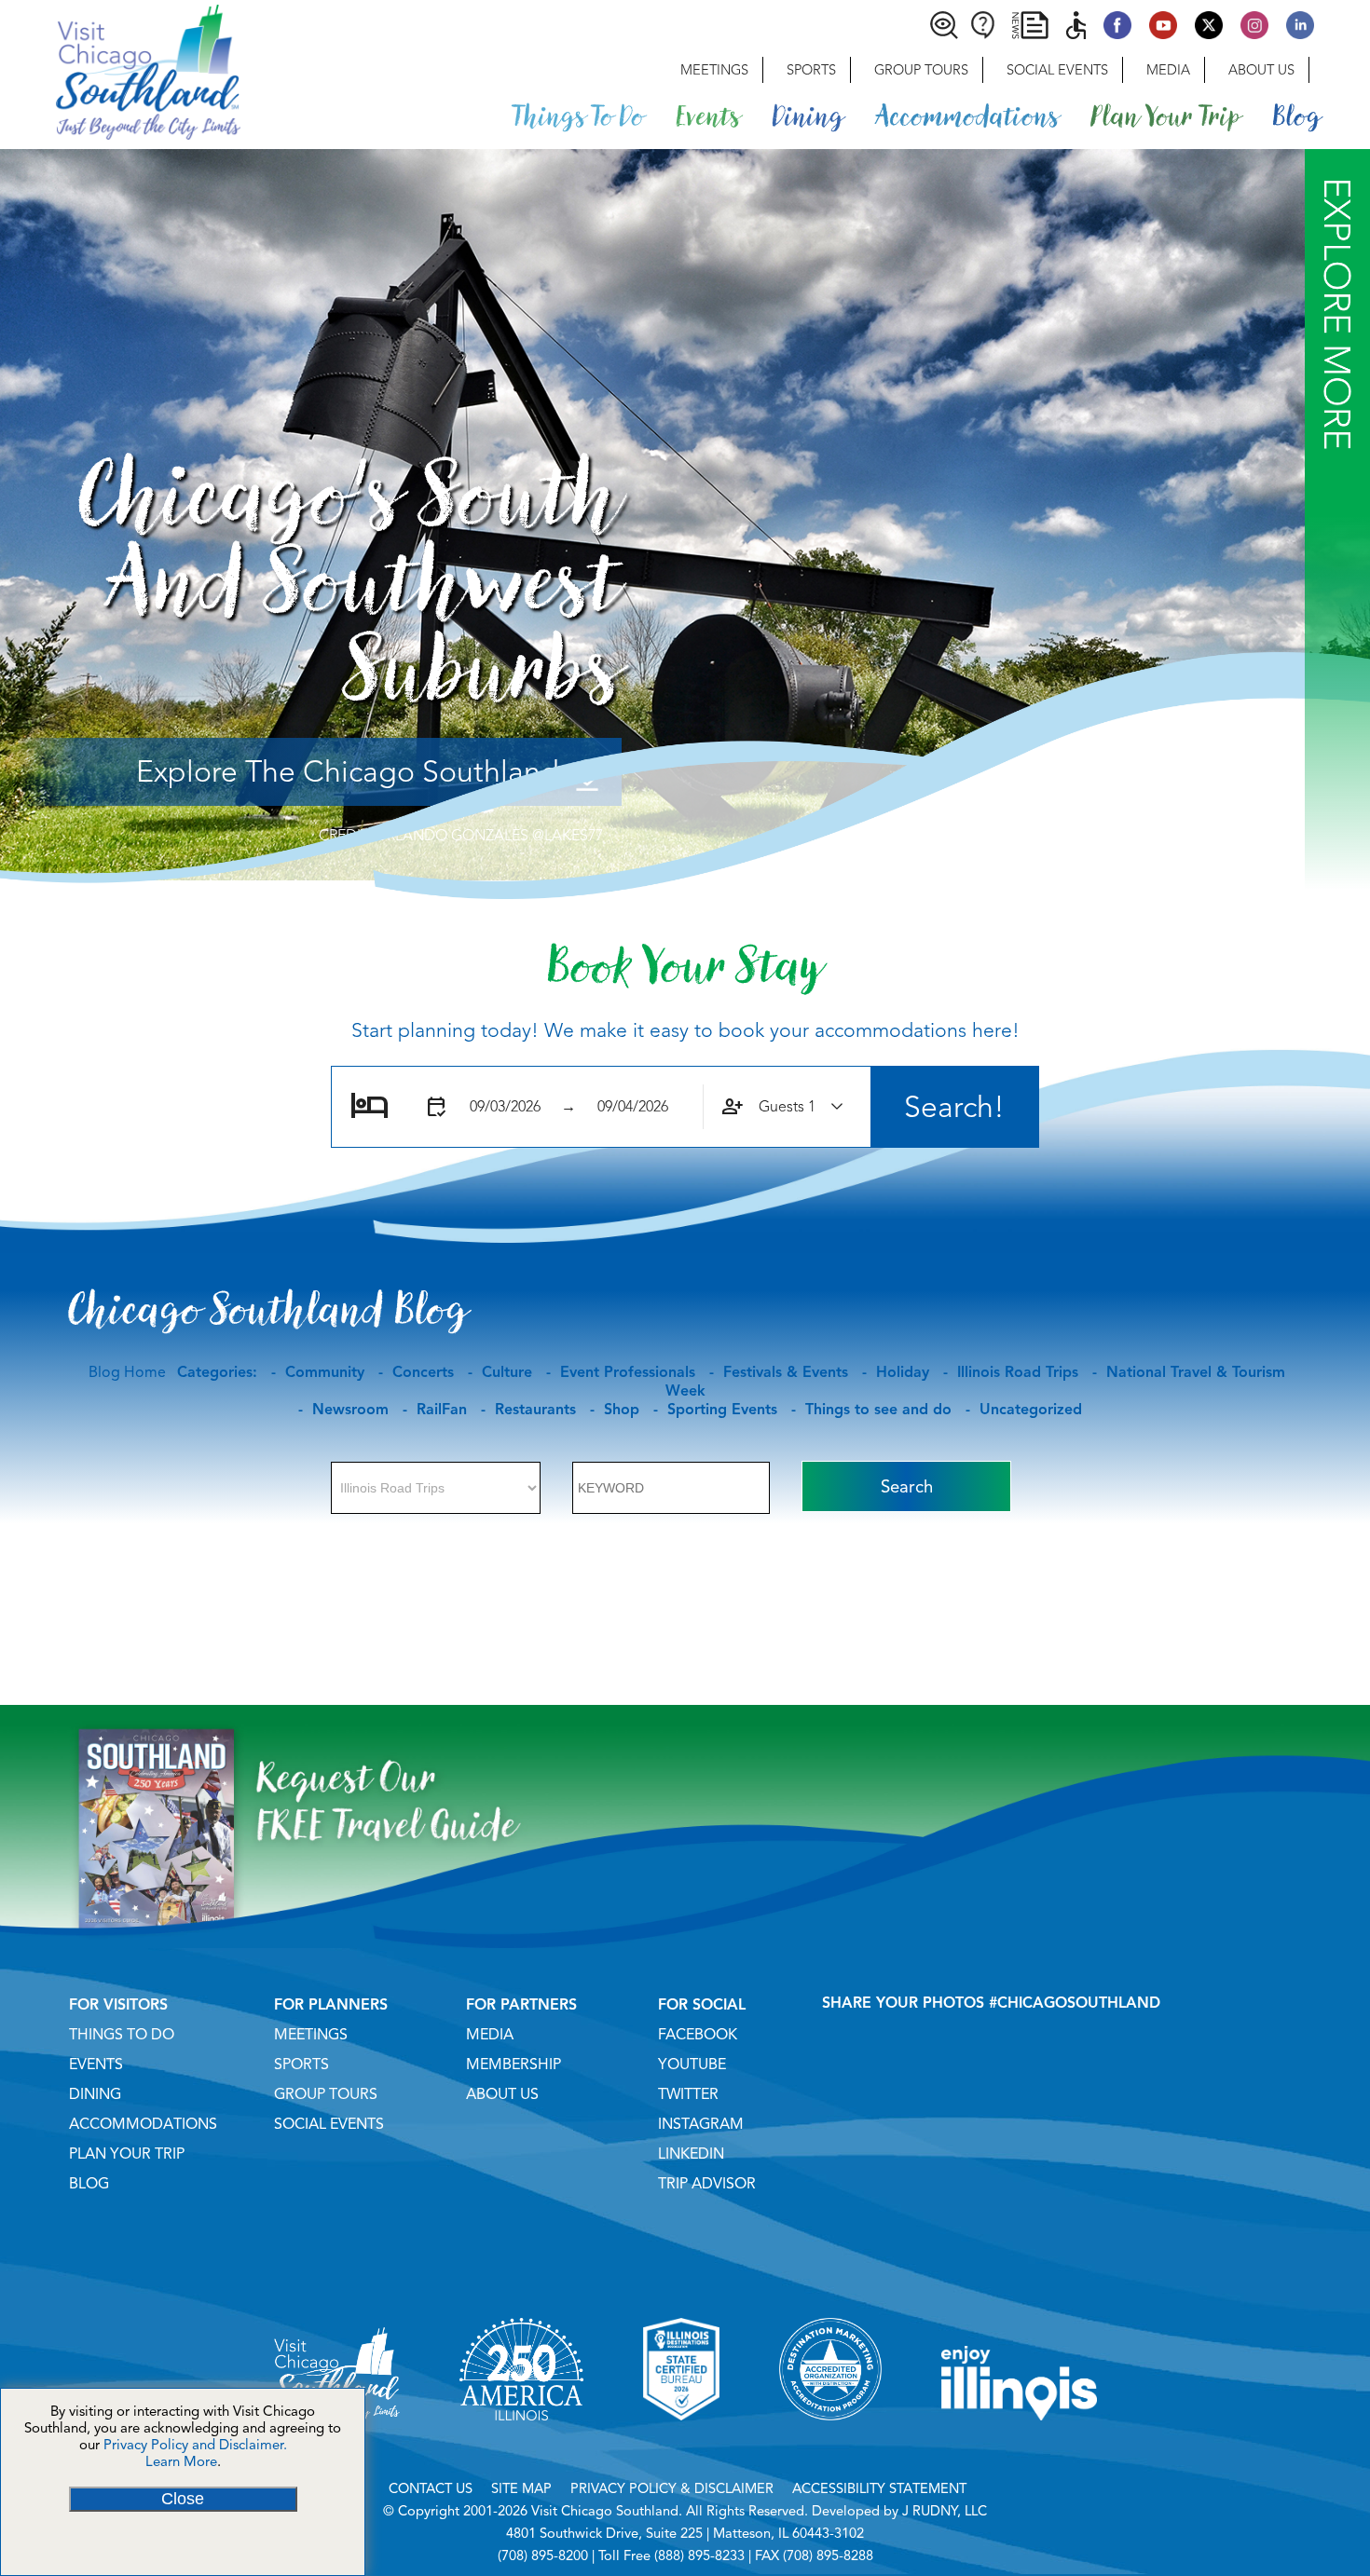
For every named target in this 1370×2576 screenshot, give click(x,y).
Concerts (423, 1372)
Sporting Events (722, 1410)
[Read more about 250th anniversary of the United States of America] (521, 2444)
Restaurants (535, 1410)
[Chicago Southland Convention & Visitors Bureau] (120, 70)
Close (183, 2499)
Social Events (1057, 70)
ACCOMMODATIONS (143, 2124)
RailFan (442, 1410)
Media (1168, 70)
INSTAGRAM (701, 2124)
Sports (811, 70)
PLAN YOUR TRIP (127, 2154)
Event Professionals (628, 1372)
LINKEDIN (691, 2154)
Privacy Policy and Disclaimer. (195, 2445)
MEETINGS (311, 2035)
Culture (507, 1372)
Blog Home (127, 1372)
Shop (622, 1410)
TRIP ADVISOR (707, 2184)
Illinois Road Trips (1018, 1372)
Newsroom (350, 1410)
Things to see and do (878, 1410)
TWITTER (688, 2094)
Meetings (714, 70)
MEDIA (490, 2035)
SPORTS (301, 2065)
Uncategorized (1031, 1410)
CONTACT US (431, 2488)
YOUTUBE (692, 2065)
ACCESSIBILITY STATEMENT (879, 2488)
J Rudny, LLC (945, 2511)
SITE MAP (521, 2488)
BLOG (89, 2184)
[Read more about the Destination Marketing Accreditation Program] (830, 2444)
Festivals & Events (786, 1372)
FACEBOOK (698, 2035)
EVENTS (96, 2065)
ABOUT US (502, 2094)
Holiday (903, 1372)
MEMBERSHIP (514, 2065)
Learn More (181, 2461)
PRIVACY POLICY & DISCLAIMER (672, 2488)
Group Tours (921, 70)
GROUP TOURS (326, 2094)
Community (325, 1372)
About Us (1261, 70)
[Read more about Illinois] (1020, 2444)
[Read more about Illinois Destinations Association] (681, 2444)
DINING (95, 2094)
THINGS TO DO (122, 2035)
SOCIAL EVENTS (329, 2124)
